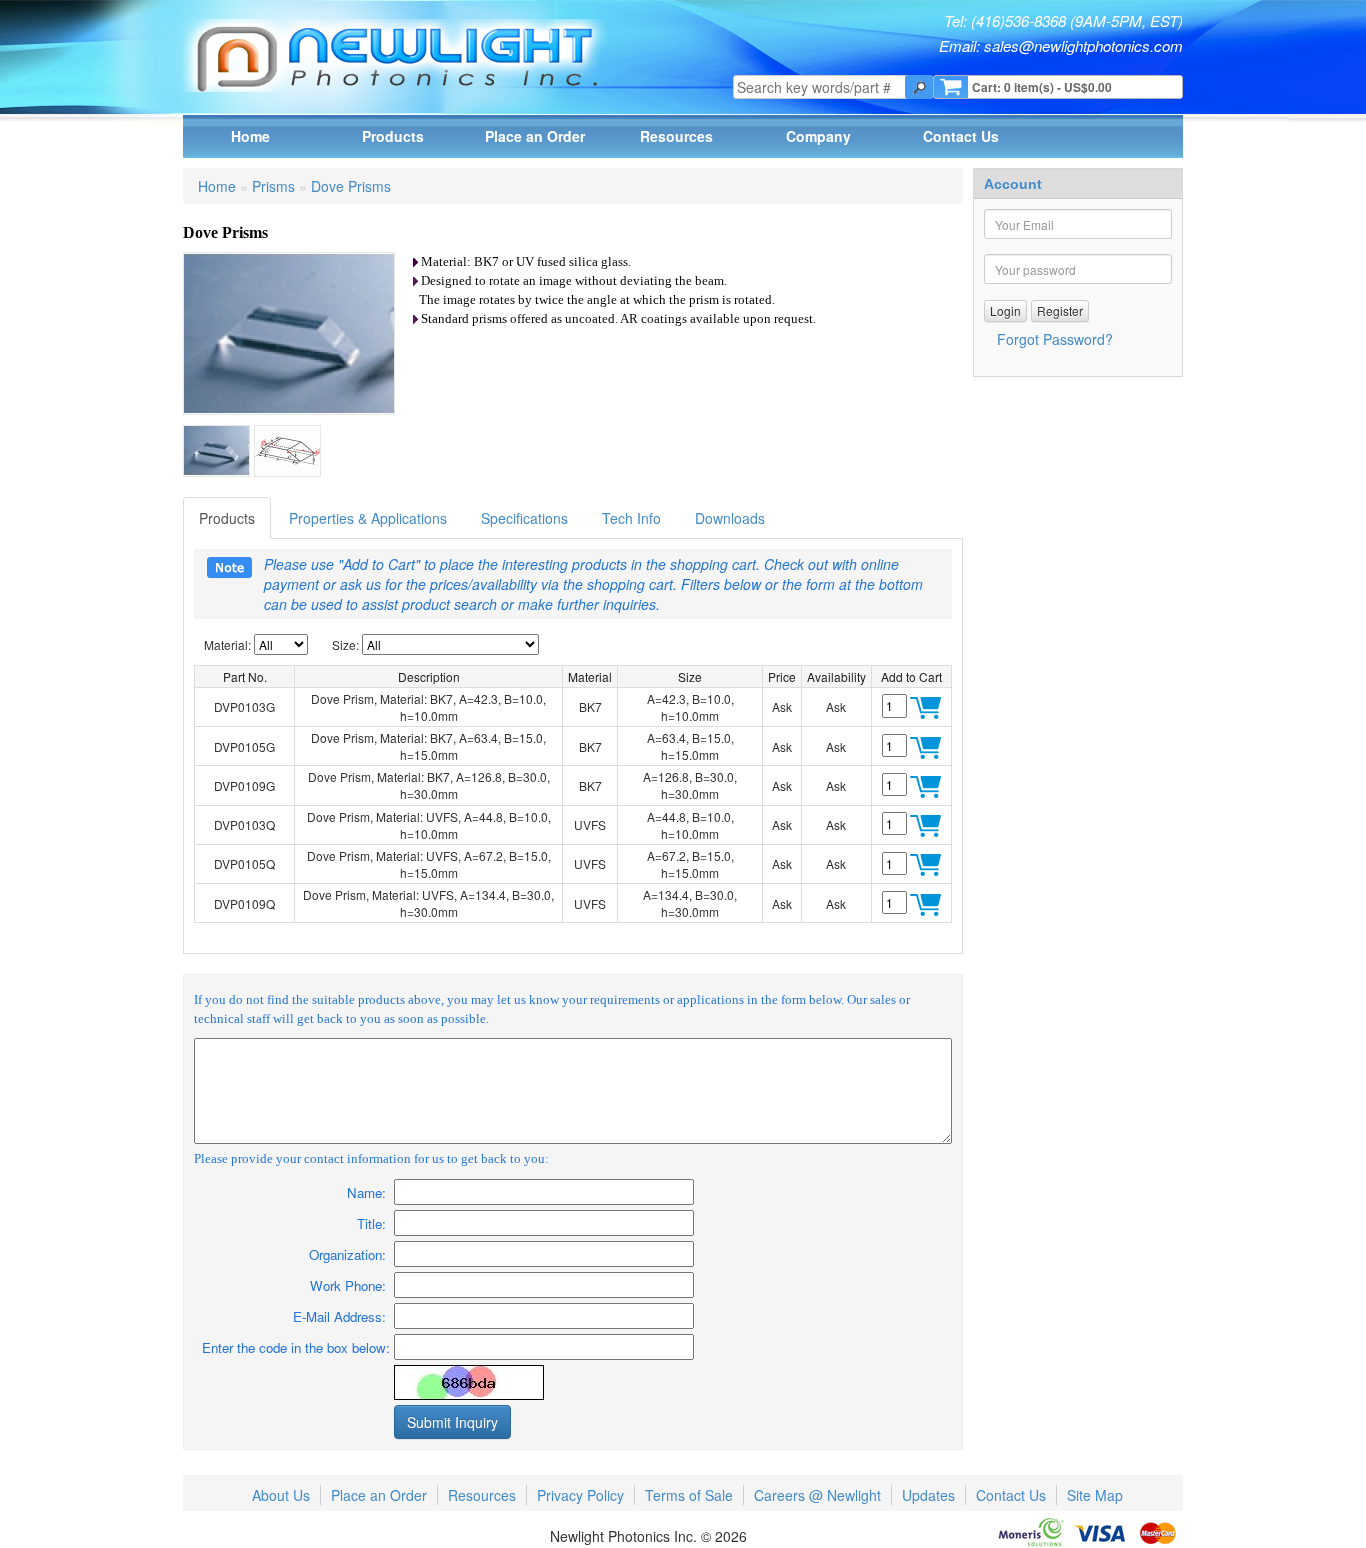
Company (818, 136)
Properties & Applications (368, 518)
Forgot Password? (1055, 339)
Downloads (730, 518)
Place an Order (535, 136)
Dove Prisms (351, 186)
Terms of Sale (689, 1495)
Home (250, 136)
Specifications (524, 518)
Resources (676, 136)
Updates (928, 1495)
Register (1060, 310)
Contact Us (961, 136)
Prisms (273, 186)
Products (393, 136)
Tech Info (631, 518)
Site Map (1095, 1495)
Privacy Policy (580, 1495)
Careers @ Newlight (817, 1495)
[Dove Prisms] (216, 451)
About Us (281, 1495)
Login (1005, 310)
